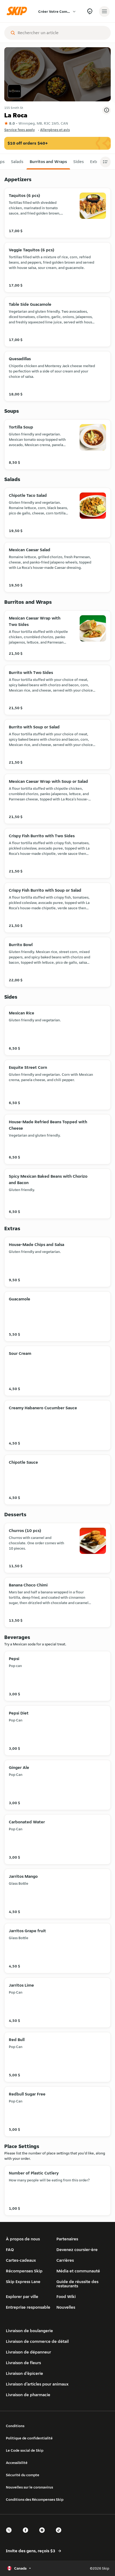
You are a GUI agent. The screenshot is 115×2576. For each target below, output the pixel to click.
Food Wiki (66, 2297)
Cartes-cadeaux (21, 2260)
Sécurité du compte (23, 2475)
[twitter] (10, 2535)
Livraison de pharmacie (28, 2395)
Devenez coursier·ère (77, 2250)
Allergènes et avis (55, 130)
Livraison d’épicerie (24, 2373)
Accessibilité (17, 2463)
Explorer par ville (22, 2297)
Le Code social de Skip (25, 2450)
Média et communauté (78, 2271)
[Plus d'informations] (106, 110)
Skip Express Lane (23, 2282)
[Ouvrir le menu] (104, 11)
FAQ (10, 2250)
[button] (17, 162)
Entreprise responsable (28, 2307)
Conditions (15, 2426)
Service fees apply (20, 130)
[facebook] (27, 2535)
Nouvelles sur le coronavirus (29, 2487)
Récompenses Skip (24, 2271)
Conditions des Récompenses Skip (35, 2499)
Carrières (65, 2260)
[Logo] (18, 11)
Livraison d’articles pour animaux (37, 2384)
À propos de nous (23, 2239)
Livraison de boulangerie (29, 2331)
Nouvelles (66, 2307)
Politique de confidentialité (29, 2438)
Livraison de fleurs (23, 2363)
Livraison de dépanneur (28, 2352)
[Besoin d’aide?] (90, 11)
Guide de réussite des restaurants (77, 2284)
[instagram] (44, 2535)
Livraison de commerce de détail (37, 2341)
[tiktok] (60, 2535)
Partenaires (67, 2239)
